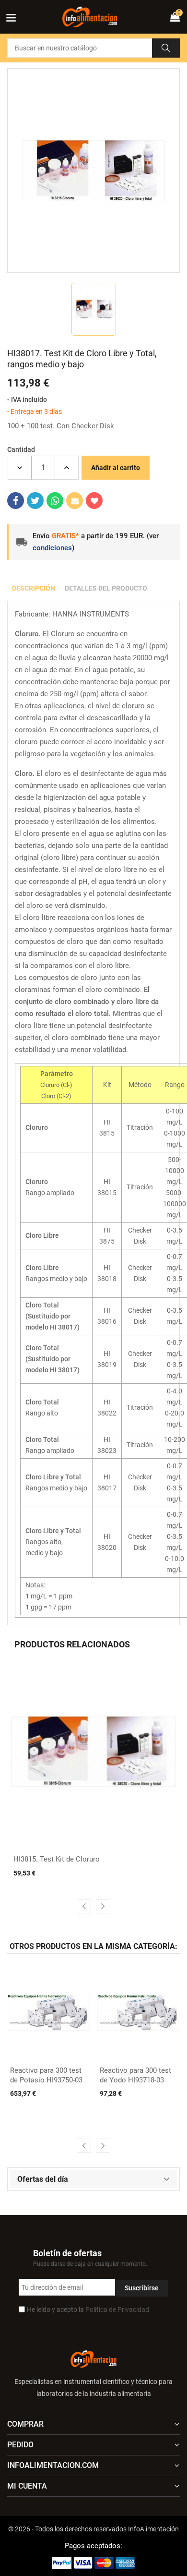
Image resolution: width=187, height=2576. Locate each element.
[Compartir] (16, 501)
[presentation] (84, 1906)
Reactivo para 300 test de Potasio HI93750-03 (46, 2075)
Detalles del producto (106, 588)
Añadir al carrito (116, 468)
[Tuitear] (35, 501)
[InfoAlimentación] (93, 2358)
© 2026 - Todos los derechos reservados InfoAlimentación (93, 2529)
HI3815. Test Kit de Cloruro (57, 1859)
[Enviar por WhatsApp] (55, 501)
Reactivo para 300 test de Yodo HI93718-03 (135, 2075)
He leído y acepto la (88, 2310)
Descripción (34, 588)
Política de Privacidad (117, 2310)
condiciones (52, 548)
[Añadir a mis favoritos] (94, 501)
